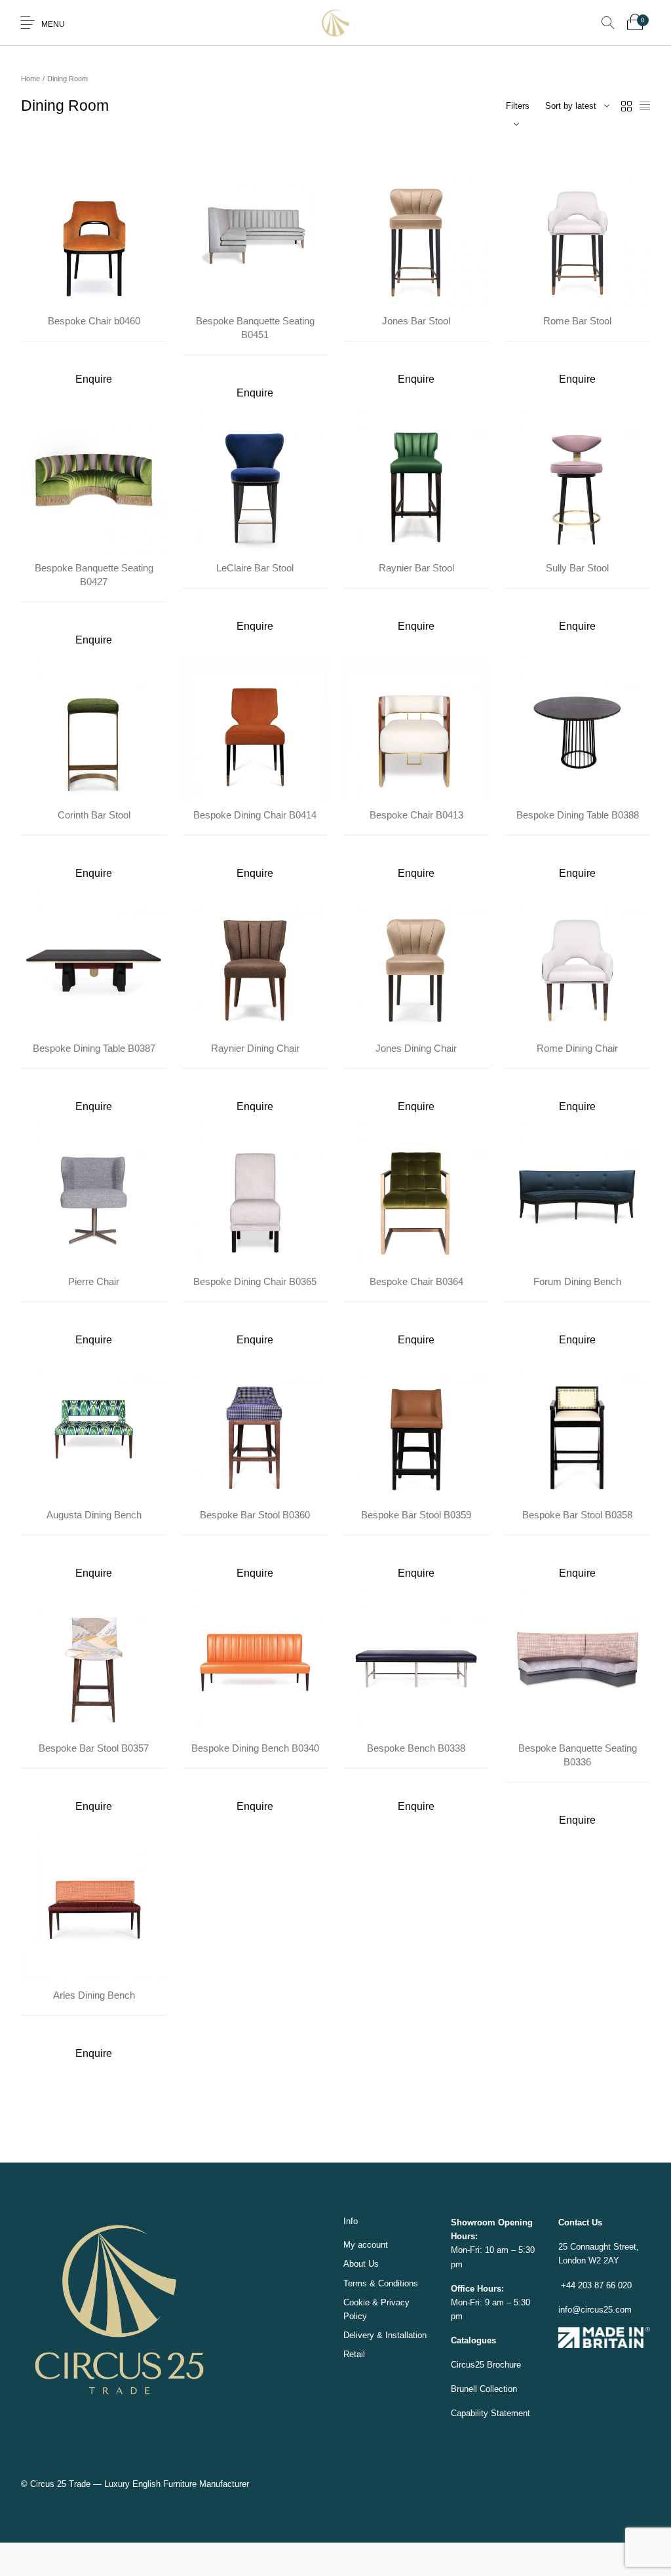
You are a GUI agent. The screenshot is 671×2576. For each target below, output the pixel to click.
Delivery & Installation (385, 2302)
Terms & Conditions (381, 2250)
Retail (354, 2321)
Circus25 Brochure (486, 2331)
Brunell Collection (484, 2355)
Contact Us (580, 2189)
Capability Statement (490, 2380)
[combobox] (577, 106)
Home (30, 79)
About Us (361, 2230)
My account (366, 2211)
